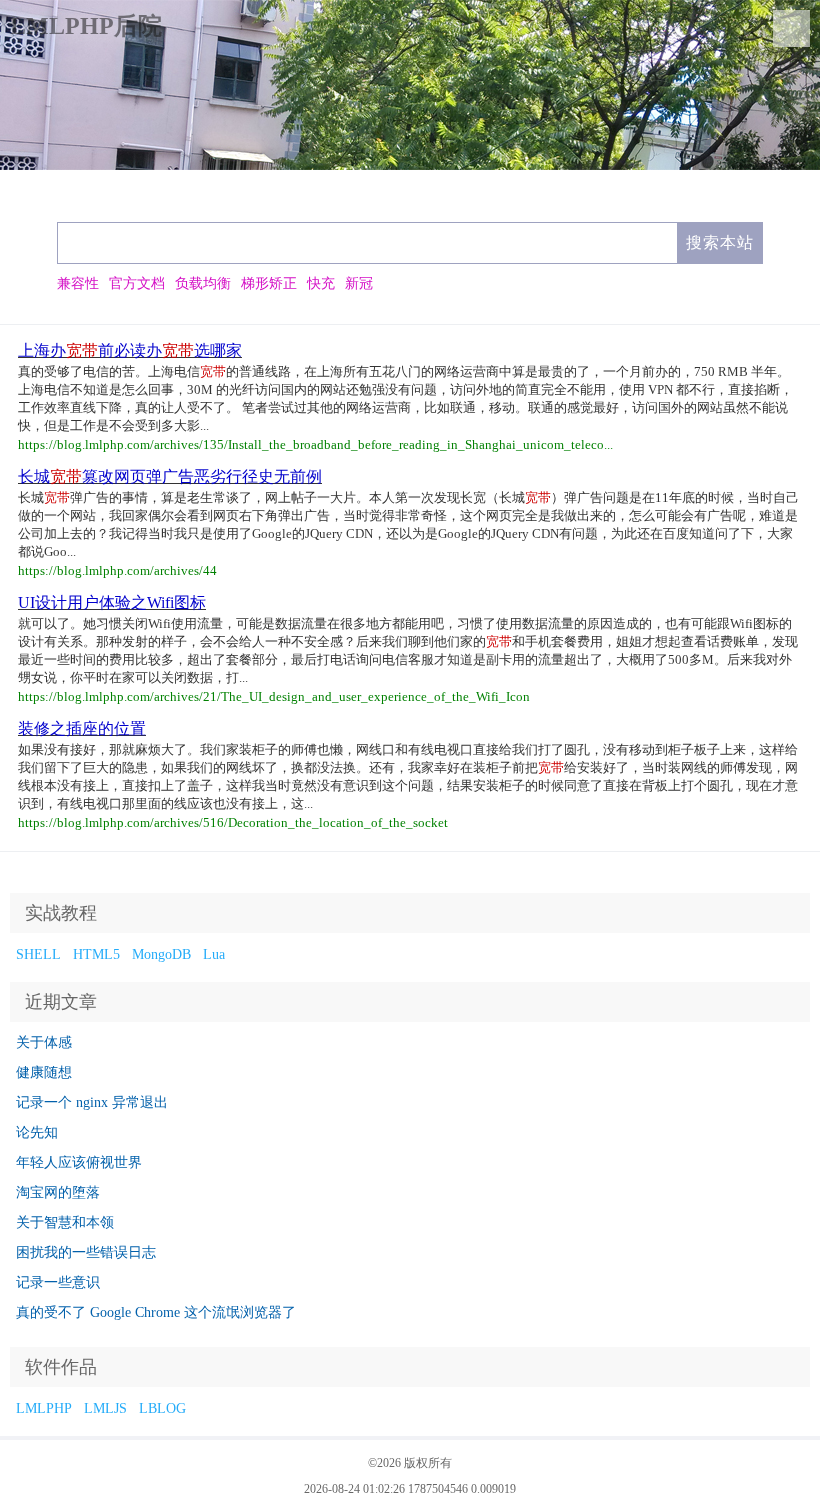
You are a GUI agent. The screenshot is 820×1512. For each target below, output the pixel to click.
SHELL (38, 954)
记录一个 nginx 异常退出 (92, 1102)
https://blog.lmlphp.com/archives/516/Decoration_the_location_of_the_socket (233, 822)
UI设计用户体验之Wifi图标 (112, 602)
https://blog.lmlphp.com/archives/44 (117, 570)
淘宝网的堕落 (58, 1192)
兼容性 (78, 283)
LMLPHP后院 (86, 26)
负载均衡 (203, 283)
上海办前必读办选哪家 (130, 350)
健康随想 (44, 1072)
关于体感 (44, 1042)
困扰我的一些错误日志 (86, 1252)
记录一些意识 (58, 1282)
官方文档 (137, 283)
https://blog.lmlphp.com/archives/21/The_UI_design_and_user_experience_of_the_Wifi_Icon (274, 696)
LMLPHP (44, 1408)
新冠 (359, 283)
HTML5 (96, 954)
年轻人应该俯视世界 (79, 1162)
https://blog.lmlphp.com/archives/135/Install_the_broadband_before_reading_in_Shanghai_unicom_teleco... (315, 444)
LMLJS (105, 1408)
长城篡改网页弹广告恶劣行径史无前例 (170, 476)
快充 (321, 283)
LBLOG (162, 1408)
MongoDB (161, 954)
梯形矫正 (269, 283)
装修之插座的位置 (82, 728)
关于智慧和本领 (65, 1222)
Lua (214, 954)
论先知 (37, 1132)
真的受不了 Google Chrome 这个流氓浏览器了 (156, 1312)
